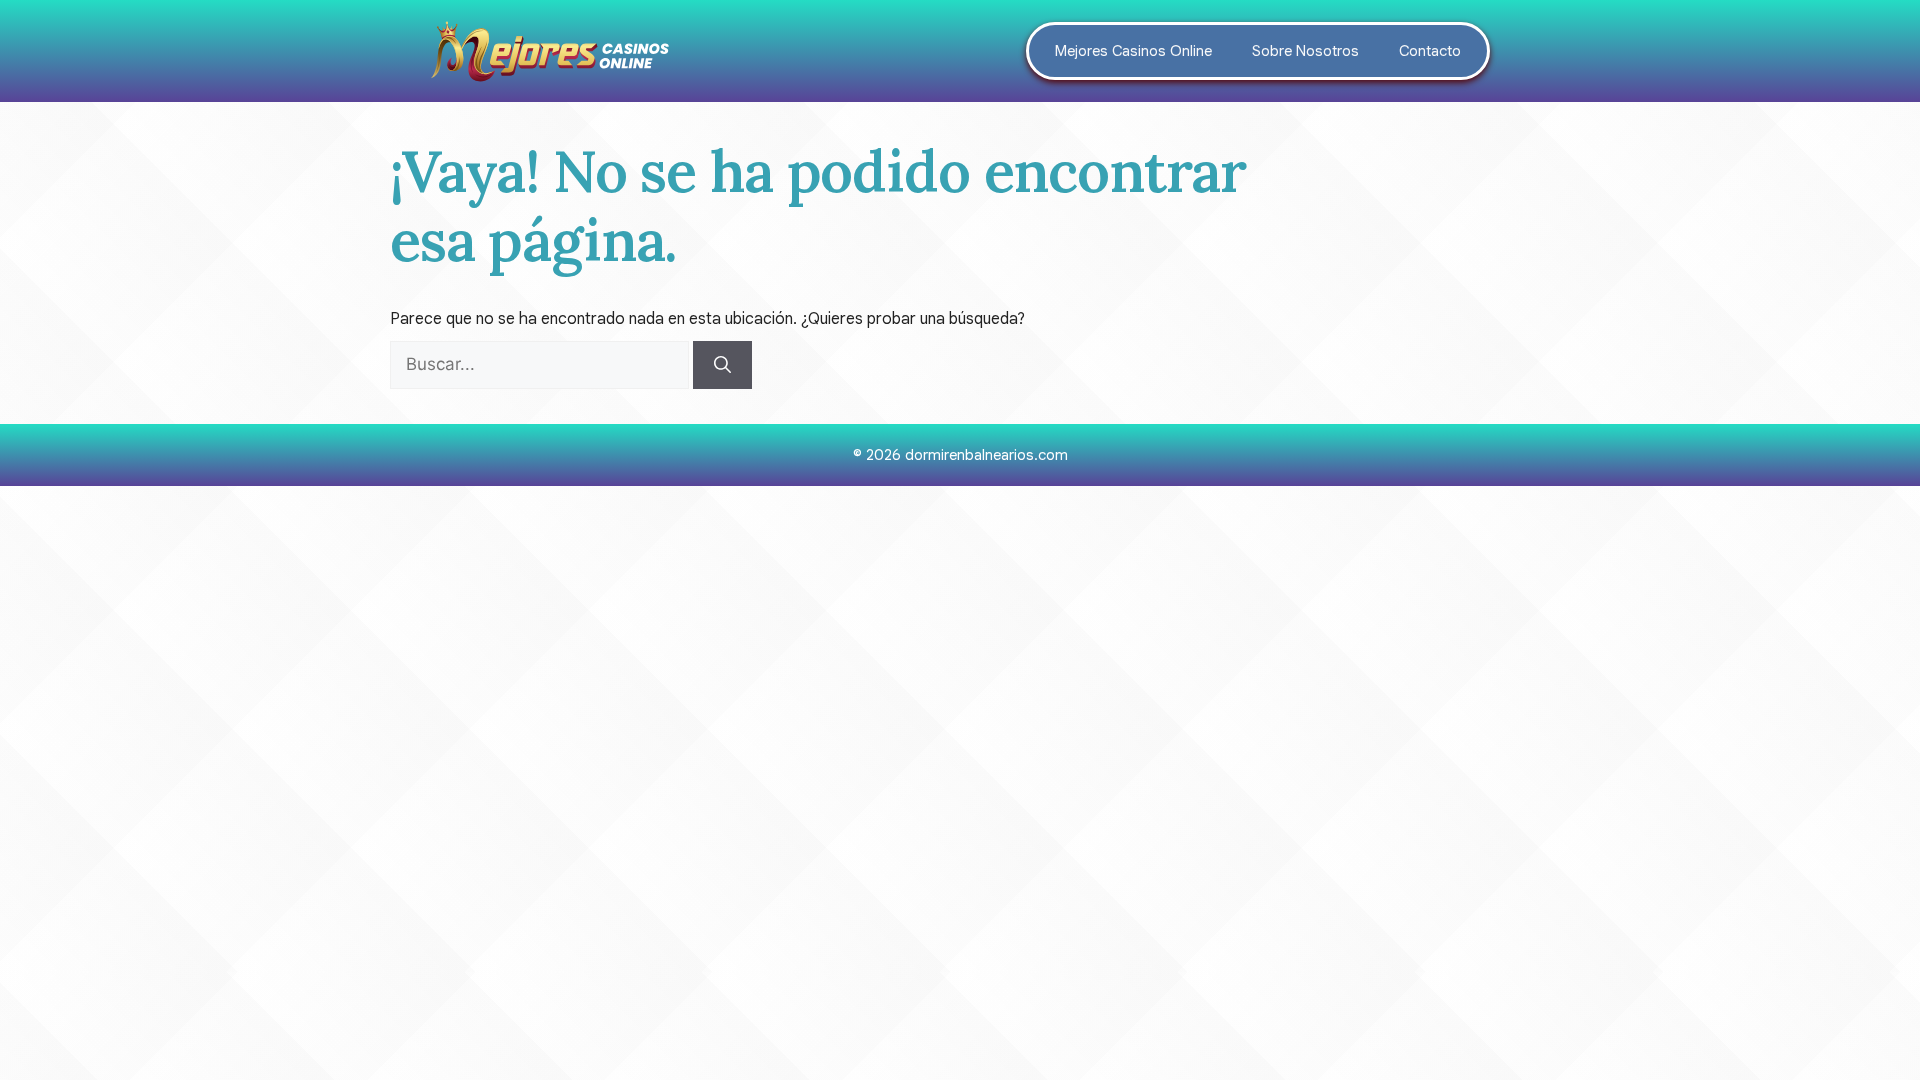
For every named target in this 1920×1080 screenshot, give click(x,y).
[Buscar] (722, 365)
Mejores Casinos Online (1133, 51)
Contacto (1430, 51)
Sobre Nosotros (1305, 51)
